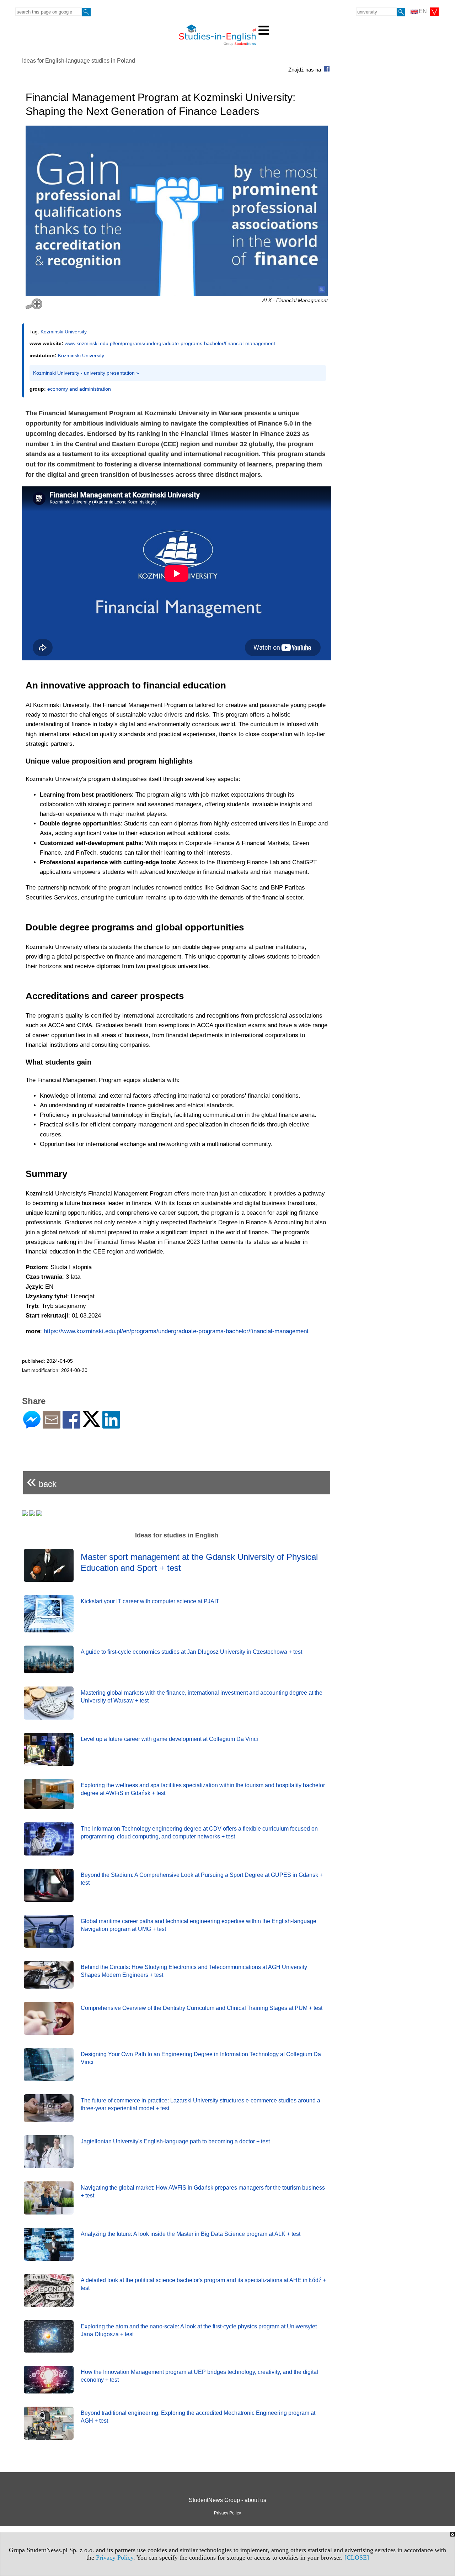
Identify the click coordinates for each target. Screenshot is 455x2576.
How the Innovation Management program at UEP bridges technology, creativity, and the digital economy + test (199, 2376)
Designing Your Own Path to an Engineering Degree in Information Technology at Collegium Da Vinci (201, 2058)
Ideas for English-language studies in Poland (79, 61)
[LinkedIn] (111, 1426)
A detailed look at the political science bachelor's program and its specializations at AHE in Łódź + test (203, 2284)
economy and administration (79, 389)
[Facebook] (71, 1426)
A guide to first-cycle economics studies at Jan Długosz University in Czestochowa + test (191, 1652)
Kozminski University (64, 332)
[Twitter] (91, 1424)
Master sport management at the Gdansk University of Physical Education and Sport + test (199, 1562)
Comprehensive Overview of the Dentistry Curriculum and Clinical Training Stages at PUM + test (202, 2008)
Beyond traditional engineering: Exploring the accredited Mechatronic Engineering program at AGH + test (198, 2417)
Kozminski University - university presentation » (86, 373)
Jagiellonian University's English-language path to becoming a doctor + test (175, 2141)
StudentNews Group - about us (227, 2500)
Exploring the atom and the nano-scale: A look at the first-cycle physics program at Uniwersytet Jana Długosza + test (199, 2330)
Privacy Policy (115, 2557)
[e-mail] (52, 1426)
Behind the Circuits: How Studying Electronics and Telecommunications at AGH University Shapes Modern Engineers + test (194, 1971)
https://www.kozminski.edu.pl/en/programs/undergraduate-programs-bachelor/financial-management (176, 1331)
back (42, 1481)
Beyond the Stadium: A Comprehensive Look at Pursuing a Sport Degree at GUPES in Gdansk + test (202, 1879)
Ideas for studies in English (177, 1535)
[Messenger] (32, 1426)
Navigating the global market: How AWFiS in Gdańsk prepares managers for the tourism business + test (203, 2192)
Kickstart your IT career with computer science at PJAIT (150, 1601)
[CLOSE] (357, 2557)
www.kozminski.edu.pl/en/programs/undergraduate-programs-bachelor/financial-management (170, 343)
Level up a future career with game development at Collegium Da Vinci (169, 1739)
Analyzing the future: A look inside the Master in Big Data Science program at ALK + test (191, 2234)
